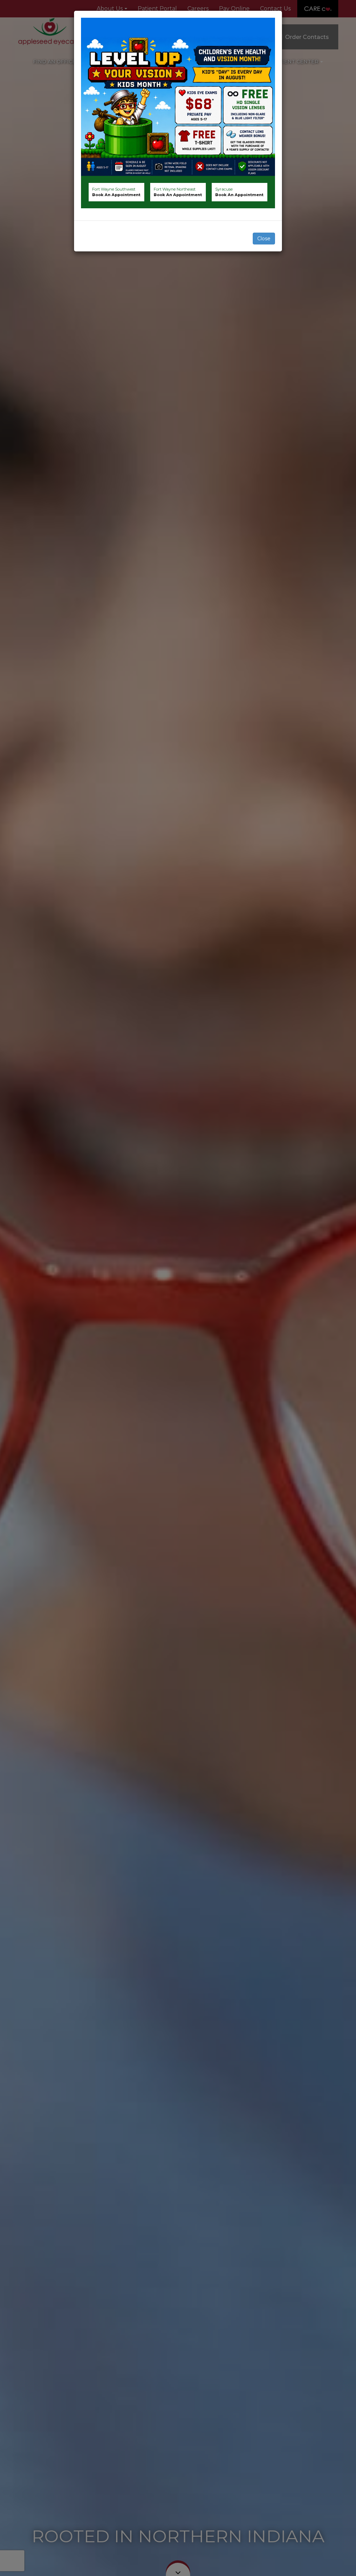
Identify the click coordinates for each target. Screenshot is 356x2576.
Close (264, 239)
